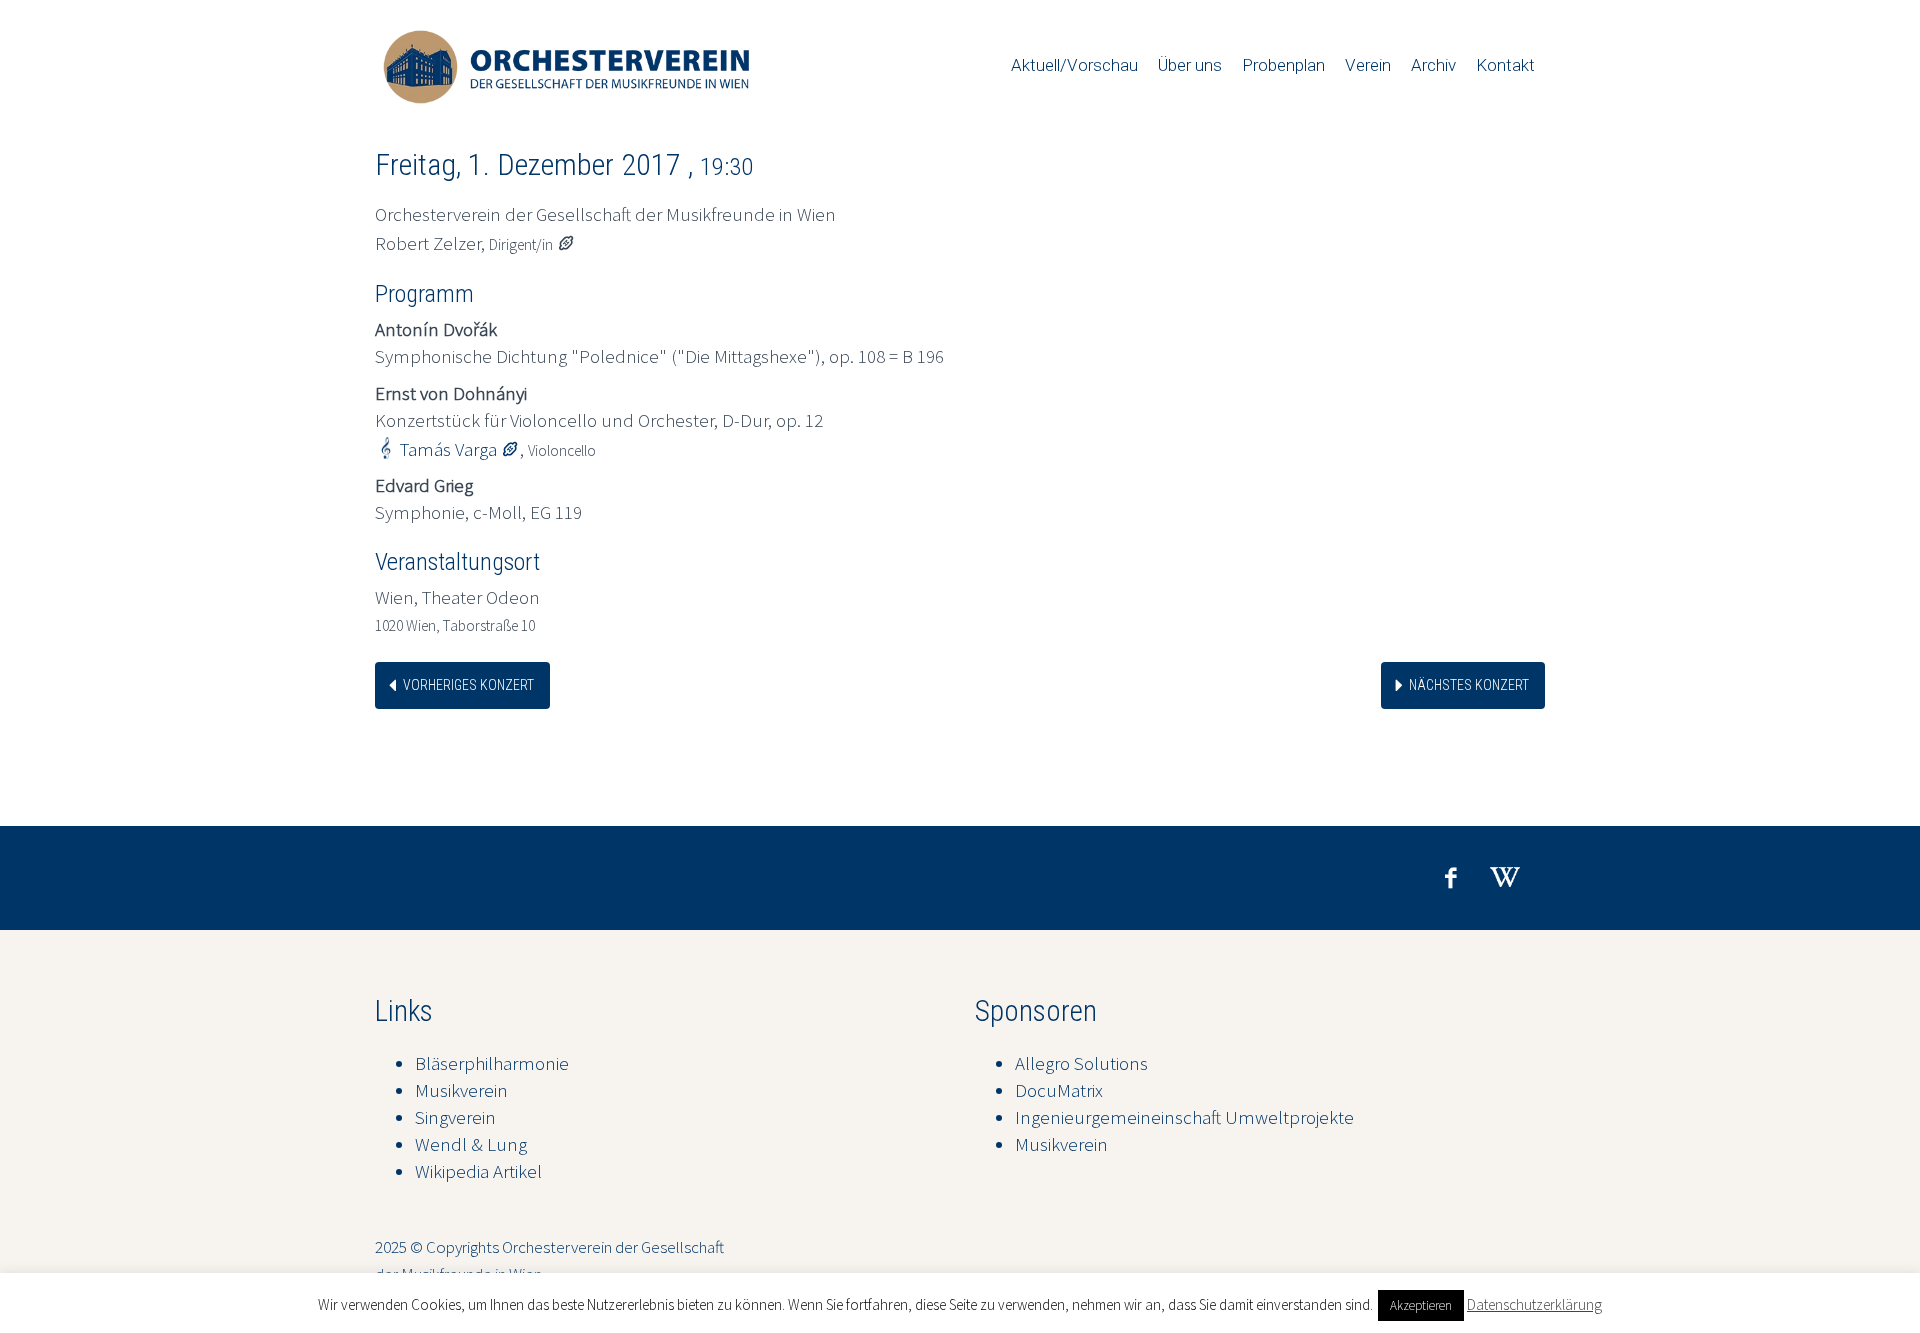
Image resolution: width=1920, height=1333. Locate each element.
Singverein (455, 1117)
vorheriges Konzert (468, 685)
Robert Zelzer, (475, 243)
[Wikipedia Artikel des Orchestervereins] (1505, 878)
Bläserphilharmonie (492, 1063)
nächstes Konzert (1469, 685)
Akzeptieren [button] (1421, 1305)
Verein (1368, 65)
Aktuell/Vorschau (1074, 65)
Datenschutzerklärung (1534, 1304)
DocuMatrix (1059, 1090)
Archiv (1433, 65)
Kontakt (1505, 65)
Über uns (1190, 65)
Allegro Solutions (1081, 1063)
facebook (1450, 878)
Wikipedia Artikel (478, 1171)
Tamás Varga (460, 449)
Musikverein (461, 1090)
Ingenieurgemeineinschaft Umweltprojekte (1184, 1117)
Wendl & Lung (471, 1144)
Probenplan (1283, 65)
